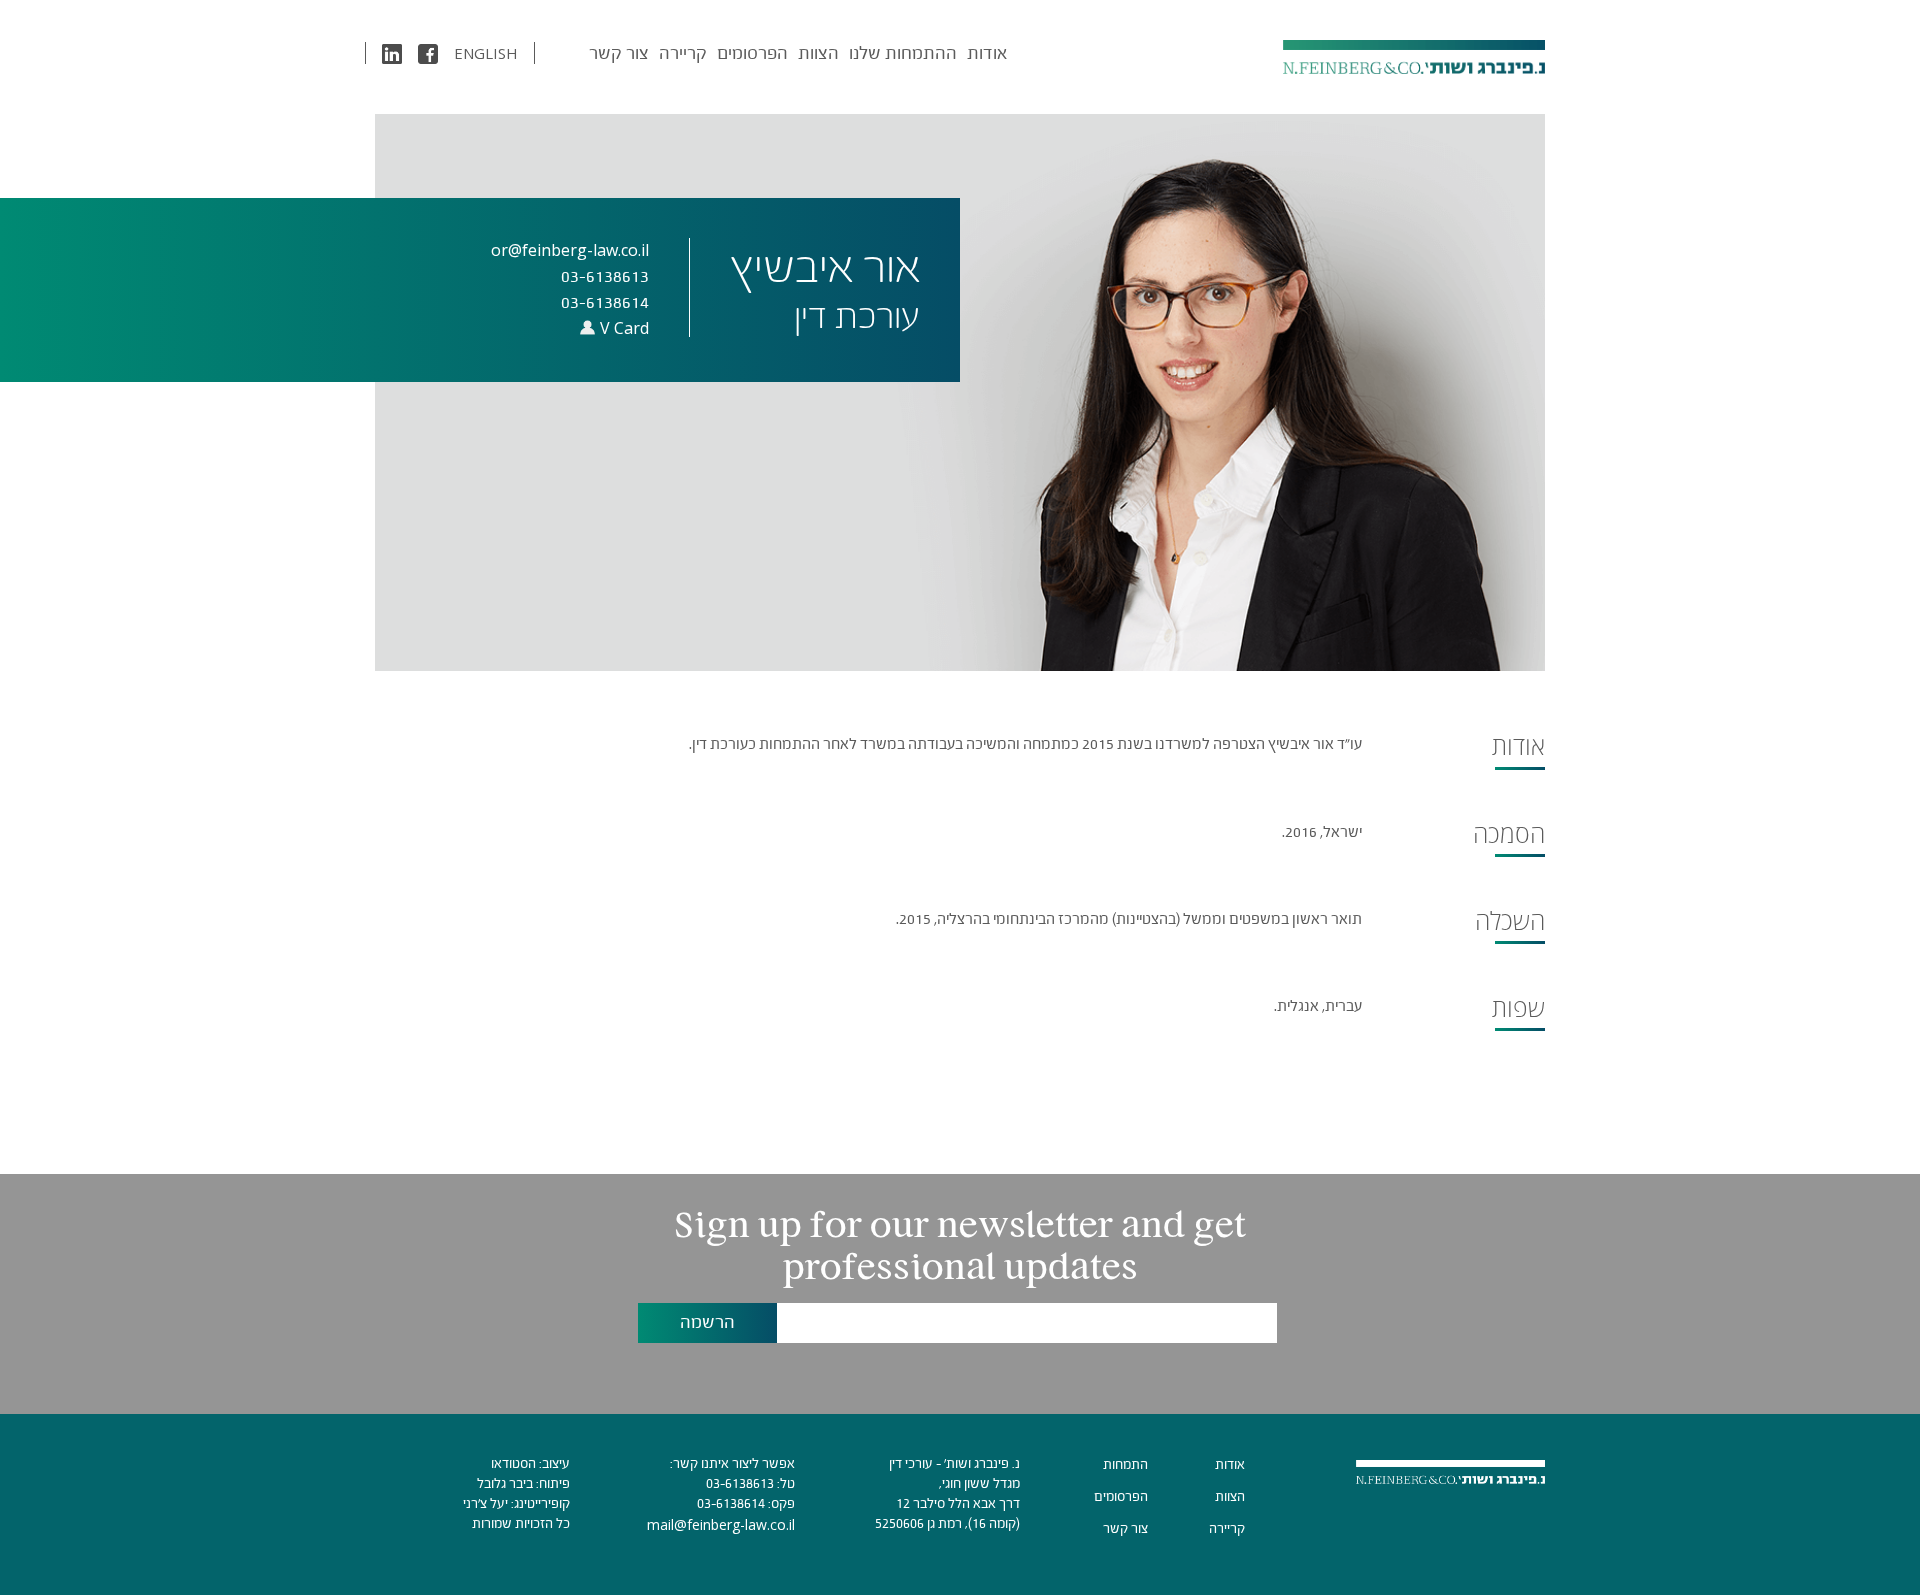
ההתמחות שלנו (903, 53)
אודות (987, 53)
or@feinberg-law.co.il (570, 250)
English (486, 53)
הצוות (818, 53)
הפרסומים (752, 53)
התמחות (1125, 1464)
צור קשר (619, 53)
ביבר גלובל (505, 1483)
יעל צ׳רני (485, 1503)
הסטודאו (513, 1463)
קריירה (683, 53)
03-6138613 (740, 1483)
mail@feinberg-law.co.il (721, 1524)
